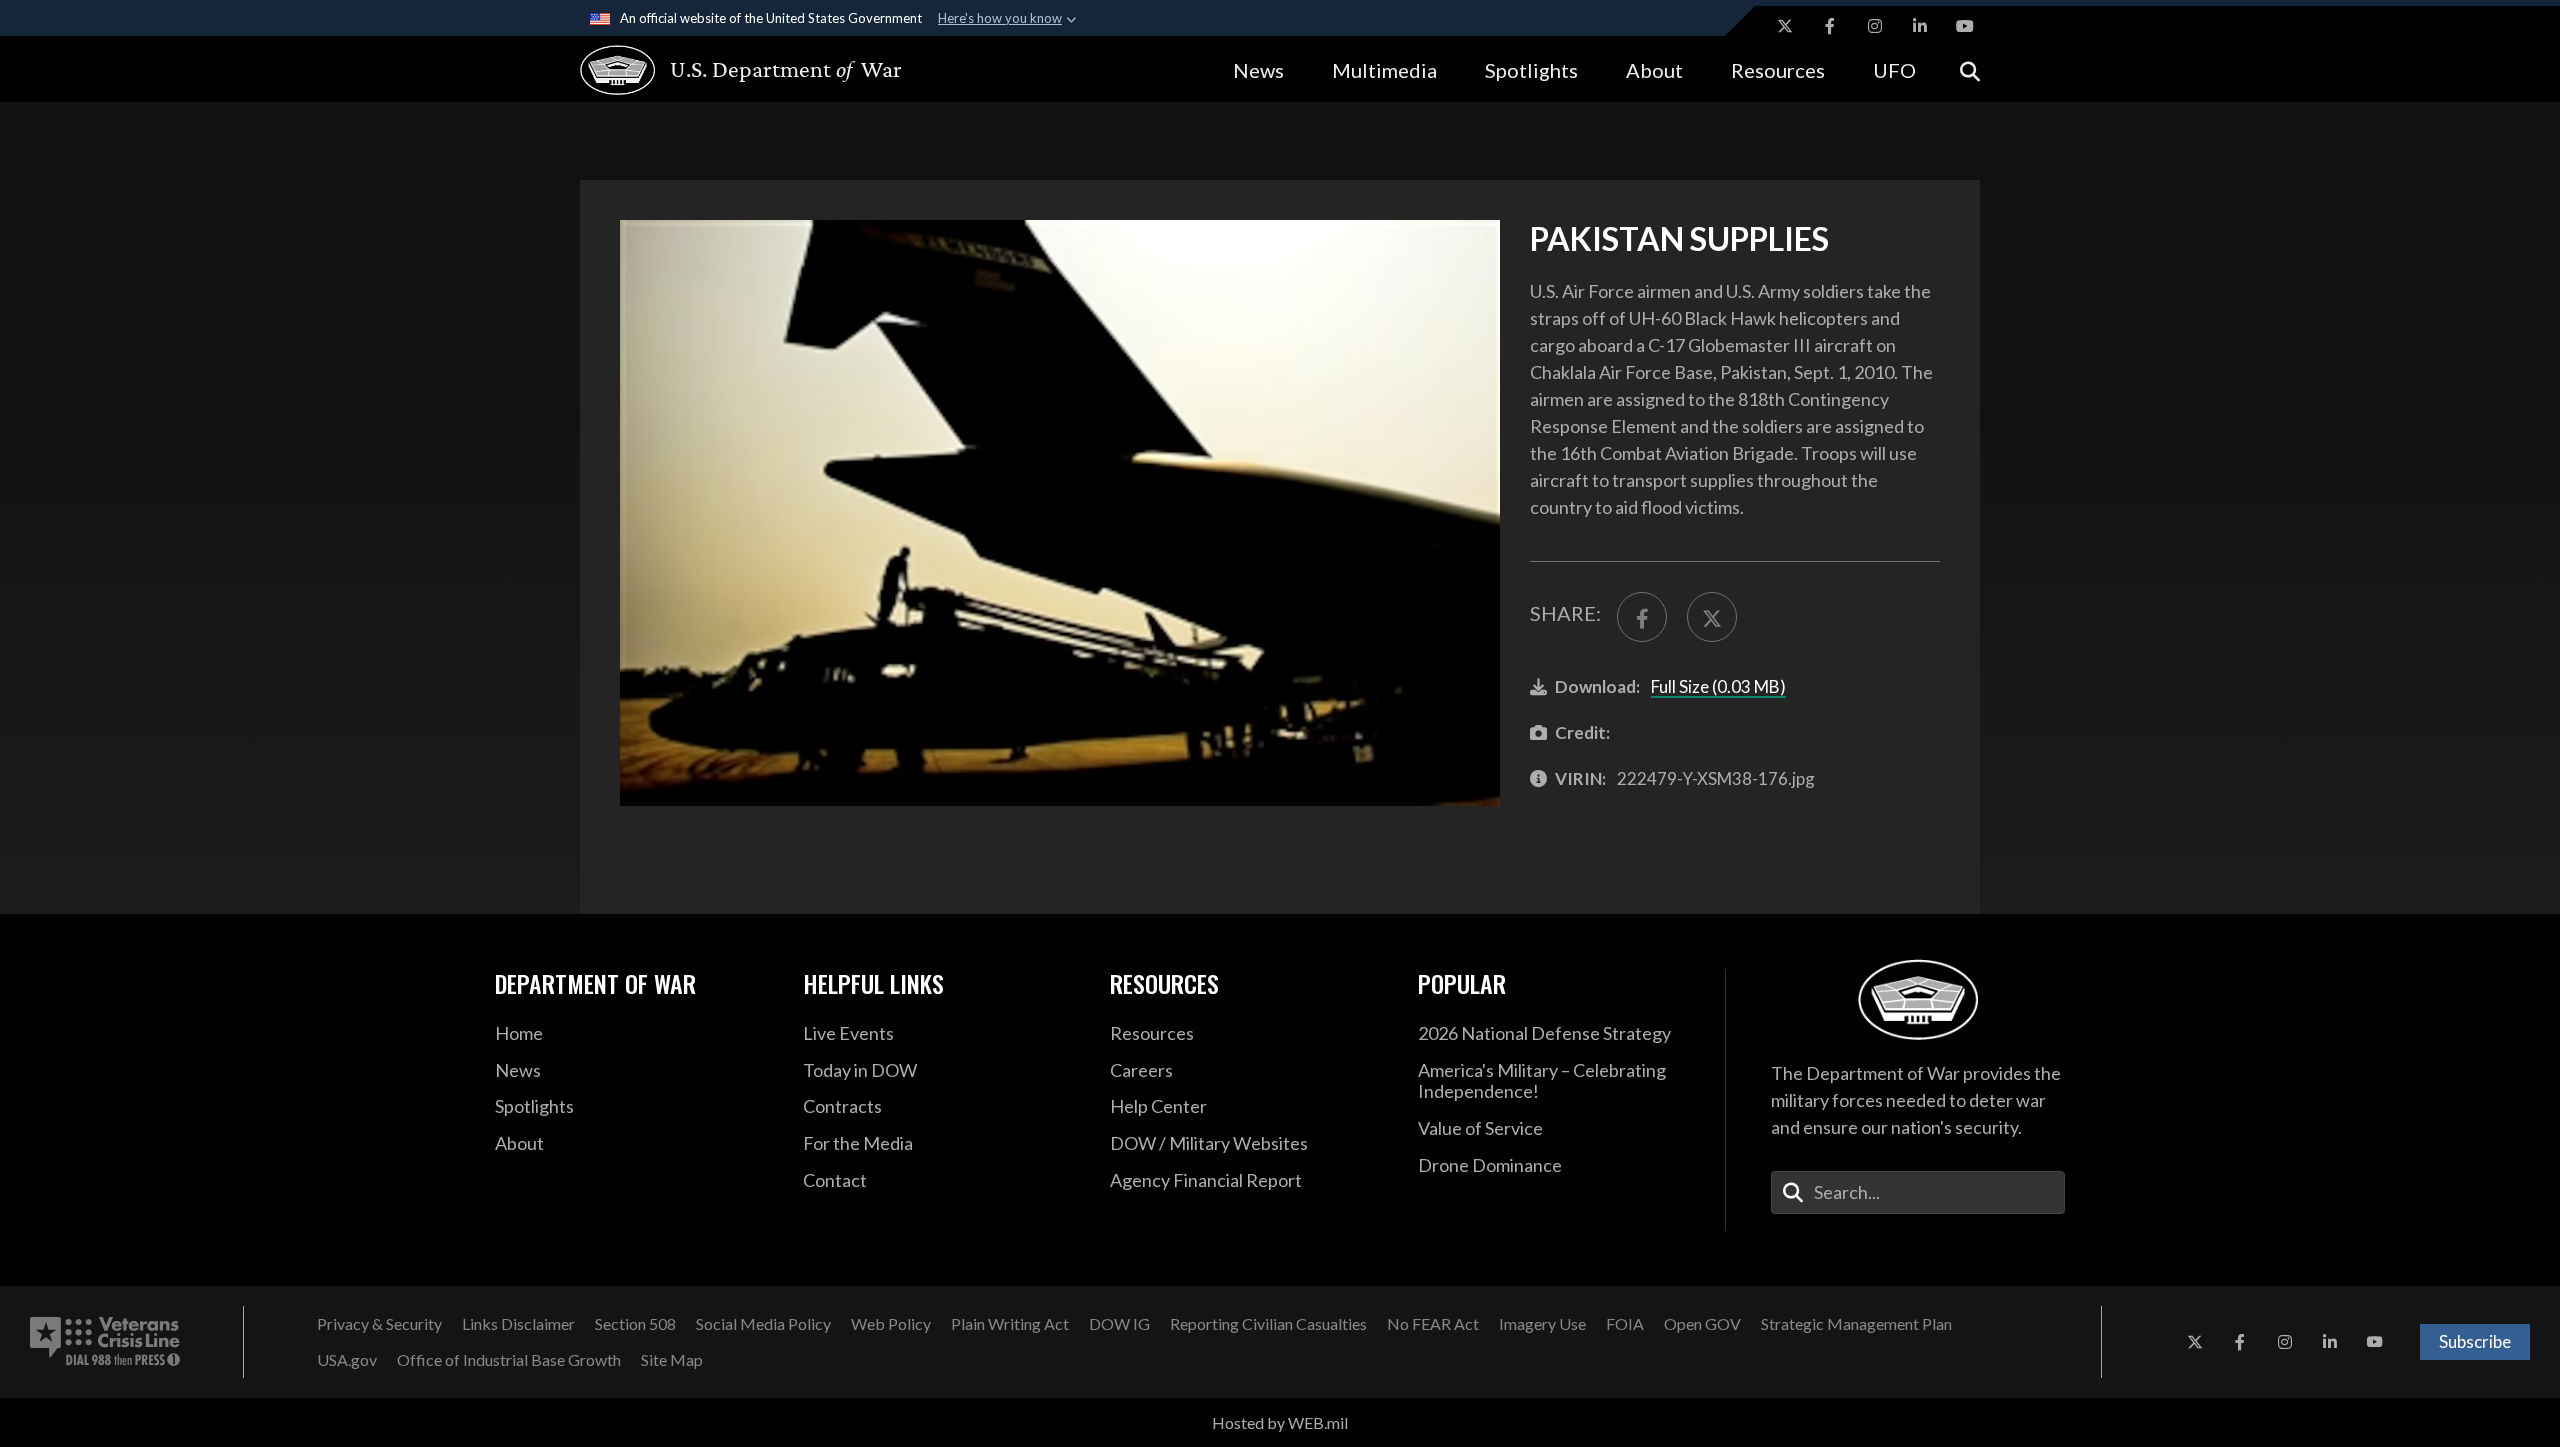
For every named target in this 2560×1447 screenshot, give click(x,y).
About (1654, 70)
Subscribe (2475, 1341)
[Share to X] (1712, 617)
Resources (1778, 70)
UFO (1894, 70)
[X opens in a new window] (1785, 26)
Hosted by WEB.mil (1280, 1422)
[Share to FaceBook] (1642, 617)
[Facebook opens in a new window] (1830, 26)
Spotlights (1531, 70)
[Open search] (1970, 69)
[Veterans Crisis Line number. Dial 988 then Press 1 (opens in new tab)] (105, 1342)
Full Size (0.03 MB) (1718, 686)
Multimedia (1384, 70)
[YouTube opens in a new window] (1965, 26)
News (1258, 70)
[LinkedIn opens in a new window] (1920, 26)
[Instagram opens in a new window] (1875, 26)
